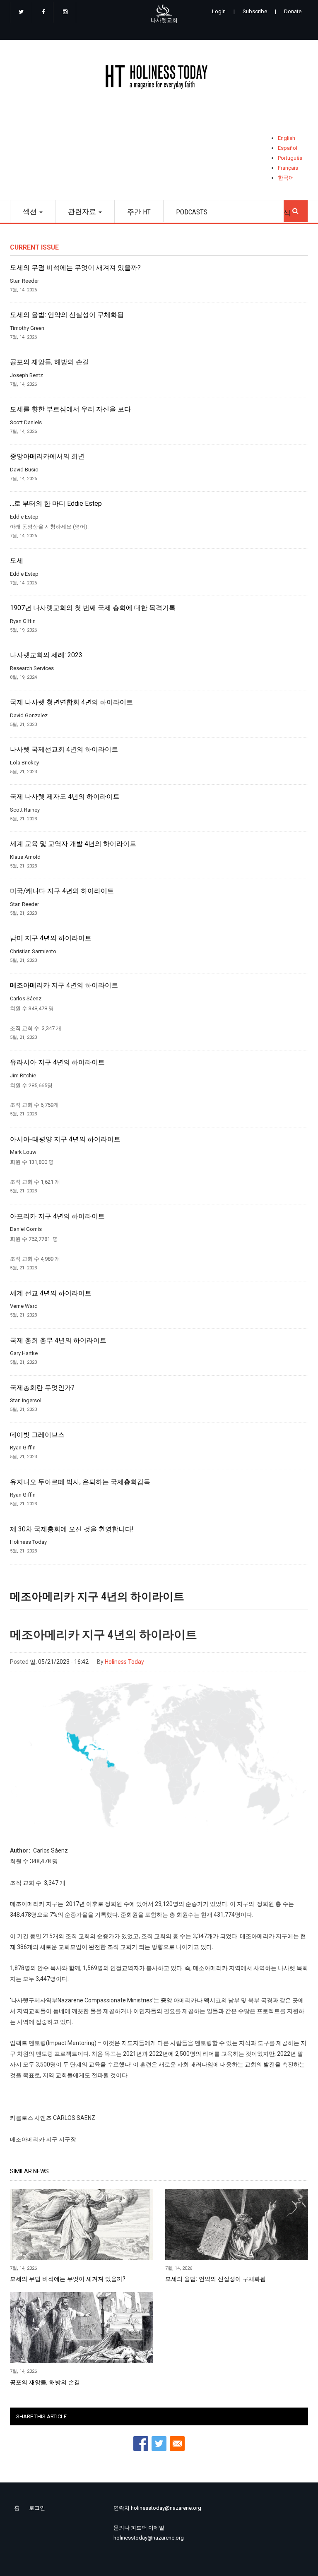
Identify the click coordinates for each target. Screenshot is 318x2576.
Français (288, 168)
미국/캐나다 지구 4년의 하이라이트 (62, 891)
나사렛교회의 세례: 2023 (46, 655)
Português (290, 158)
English (287, 138)
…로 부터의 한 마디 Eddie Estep (56, 504)
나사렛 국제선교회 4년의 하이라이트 (64, 750)
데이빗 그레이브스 (37, 1435)
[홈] (159, 78)
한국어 (286, 178)
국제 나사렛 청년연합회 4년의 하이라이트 (71, 702)
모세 (17, 561)
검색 (296, 209)
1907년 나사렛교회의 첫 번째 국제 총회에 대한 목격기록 (93, 608)
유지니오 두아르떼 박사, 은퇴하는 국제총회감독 (80, 1482)
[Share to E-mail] (177, 2444)
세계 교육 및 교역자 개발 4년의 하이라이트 (73, 844)
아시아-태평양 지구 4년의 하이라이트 (65, 1139)
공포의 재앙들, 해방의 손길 (49, 362)
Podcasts (192, 212)
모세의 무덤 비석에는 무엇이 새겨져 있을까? (75, 268)
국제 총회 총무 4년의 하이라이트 (58, 1341)
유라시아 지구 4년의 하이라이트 (57, 1062)
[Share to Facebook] (141, 2444)
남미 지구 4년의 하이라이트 (51, 938)
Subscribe (255, 11)
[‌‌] (21, 12)
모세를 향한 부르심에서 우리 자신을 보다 (70, 409)
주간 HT (139, 212)
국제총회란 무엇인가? (42, 1388)
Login (219, 11)
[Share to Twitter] (159, 2444)
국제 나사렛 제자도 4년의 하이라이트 (65, 797)
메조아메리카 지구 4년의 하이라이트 (64, 985)
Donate (293, 11)
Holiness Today (124, 1662)
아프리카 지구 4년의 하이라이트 (57, 1216)
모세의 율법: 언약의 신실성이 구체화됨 (67, 315)
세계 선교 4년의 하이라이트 (51, 1293)
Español (288, 148)
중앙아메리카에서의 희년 (47, 457)
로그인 (37, 2508)
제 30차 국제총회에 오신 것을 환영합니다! (72, 1529)
